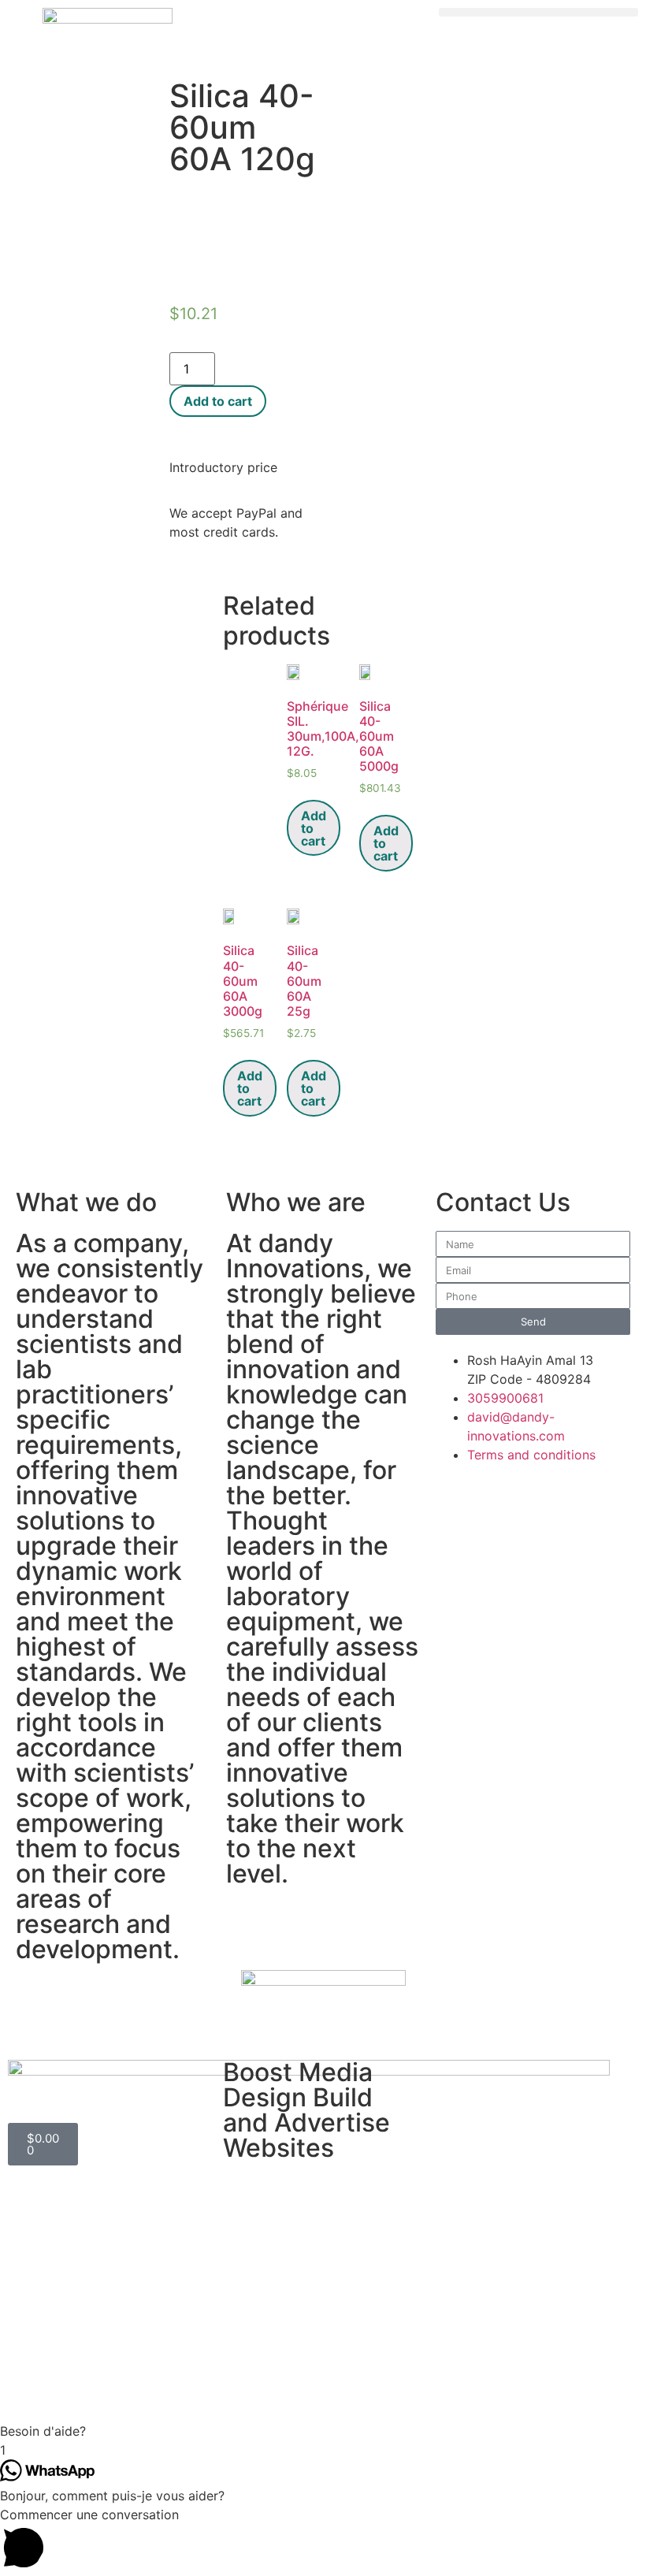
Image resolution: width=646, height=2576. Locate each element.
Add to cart (218, 401)
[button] (538, 12)
